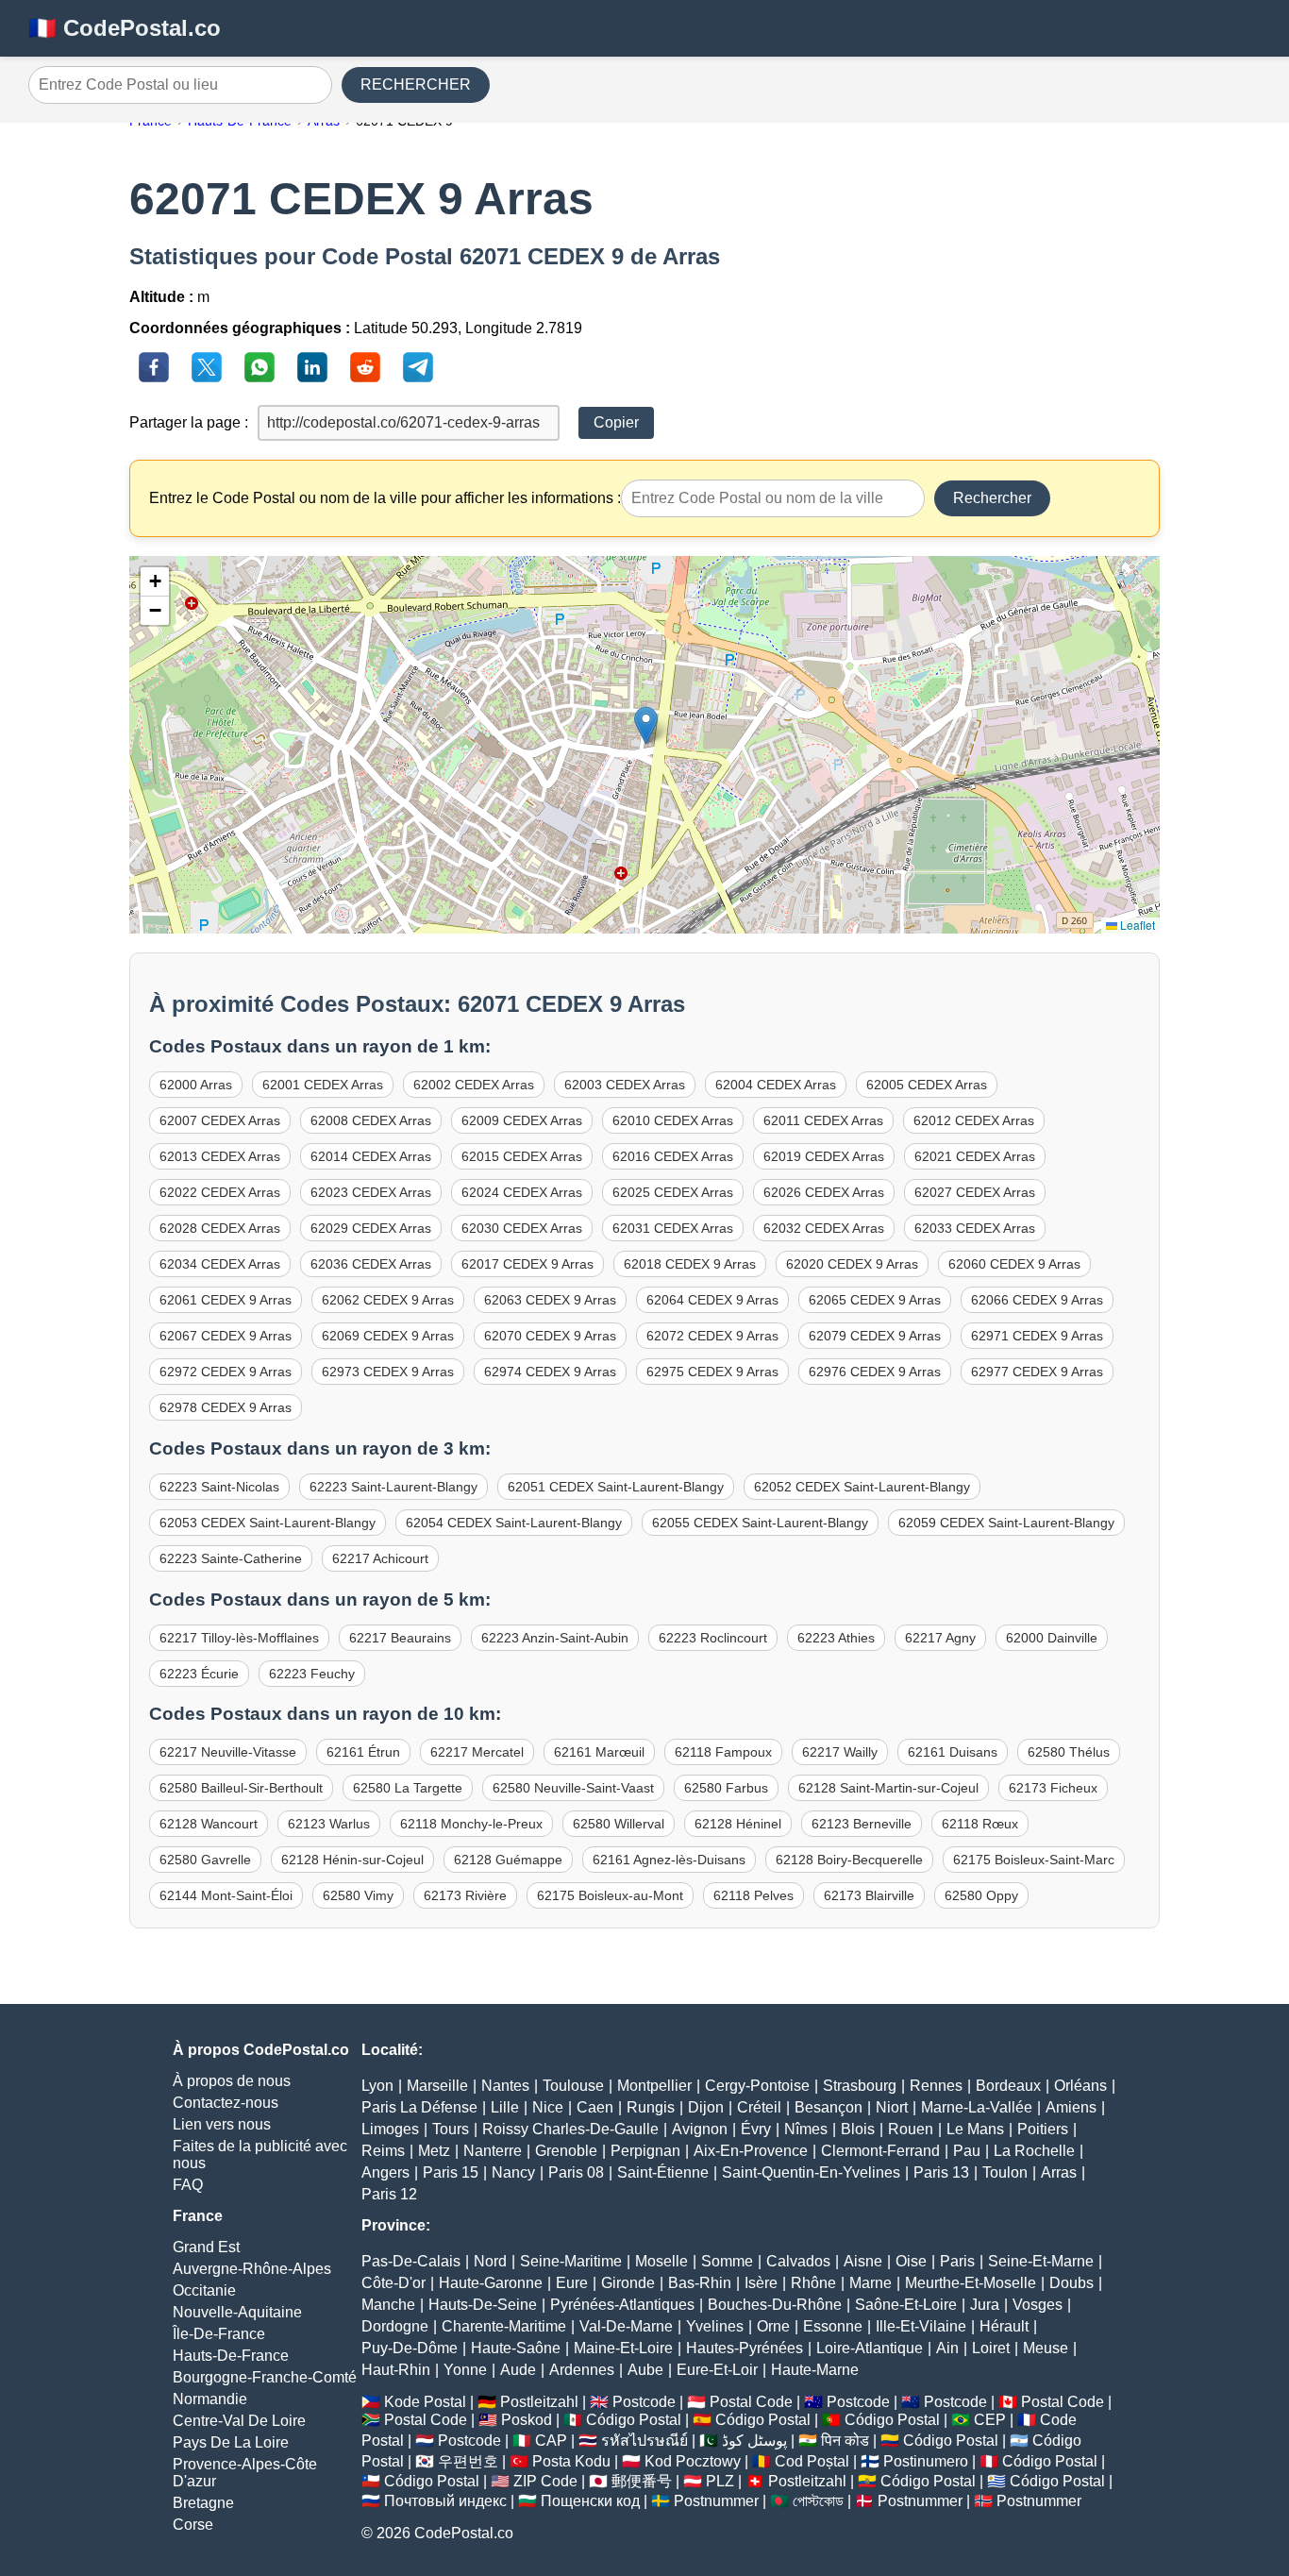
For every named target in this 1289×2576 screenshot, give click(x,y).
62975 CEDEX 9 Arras (712, 1372)
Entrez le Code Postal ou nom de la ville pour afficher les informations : (385, 498)
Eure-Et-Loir (717, 2370)
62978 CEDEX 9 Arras (226, 1407)
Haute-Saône (516, 2348)
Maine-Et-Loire (623, 2348)
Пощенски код (590, 2501)
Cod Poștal (812, 2461)
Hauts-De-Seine (483, 2305)
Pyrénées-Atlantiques (622, 2305)
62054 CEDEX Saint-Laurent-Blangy (514, 1523)
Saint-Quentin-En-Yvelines (811, 2172)
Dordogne (395, 2326)
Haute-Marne (815, 2370)
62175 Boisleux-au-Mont (610, 1895)
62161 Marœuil (599, 1752)
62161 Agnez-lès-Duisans (669, 1860)
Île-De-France (219, 2334)
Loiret (991, 2348)
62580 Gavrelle (205, 1860)
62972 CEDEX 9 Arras (226, 1372)
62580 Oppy (981, 1895)
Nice (548, 2107)
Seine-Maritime (571, 2261)
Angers (385, 2172)
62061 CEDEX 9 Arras (226, 1300)
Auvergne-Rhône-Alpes (252, 2269)
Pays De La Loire (231, 2442)
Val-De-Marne (626, 2326)
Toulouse (573, 2086)
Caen (595, 2107)
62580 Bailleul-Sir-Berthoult (241, 1788)
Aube (645, 2370)
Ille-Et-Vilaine (921, 2326)
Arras (1059, 2172)
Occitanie (204, 2290)
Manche (388, 2305)
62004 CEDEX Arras (776, 1085)
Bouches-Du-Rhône (775, 2305)
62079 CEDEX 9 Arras (875, 1336)
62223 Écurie (199, 1674)
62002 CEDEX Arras (474, 1085)
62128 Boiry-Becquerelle (849, 1860)
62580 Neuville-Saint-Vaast (573, 1788)
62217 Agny (940, 1638)
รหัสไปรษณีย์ (644, 2441)
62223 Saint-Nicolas (219, 1487)
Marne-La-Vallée (977, 2107)
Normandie (210, 2399)
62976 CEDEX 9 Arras (875, 1372)
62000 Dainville (1052, 1638)
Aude (518, 2370)
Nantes (505, 2086)
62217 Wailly (840, 1752)
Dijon (706, 2107)
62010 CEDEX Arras (673, 1120)
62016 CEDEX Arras (673, 1156)
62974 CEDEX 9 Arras (550, 1372)
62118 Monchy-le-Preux (471, 1824)
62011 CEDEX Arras (823, 1120)
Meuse (1046, 2348)
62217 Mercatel (477, 1752)
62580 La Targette (408, 1788)
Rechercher (992, 498)
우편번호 (468, 2461)
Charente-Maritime (504, 2326)
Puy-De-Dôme (410, 2348)
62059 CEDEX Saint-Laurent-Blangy (1006, 1523)
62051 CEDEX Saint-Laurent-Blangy (616, 1487)
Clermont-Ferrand (880, 2151)
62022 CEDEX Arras (220, 1192)
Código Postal (634, 2420)
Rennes (936, 2086)
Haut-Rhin (396, 2370)
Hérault (1004, 2326)
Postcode (644, 2402)
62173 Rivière (465, 1895)
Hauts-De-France (231, 2356)
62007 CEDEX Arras (220, 1120)
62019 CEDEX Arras (824, 1156)
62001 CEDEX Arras (323, 1085)
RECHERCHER (416, 84)
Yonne (465, 2370)
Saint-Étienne (663, 2172)
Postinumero (926, 2461)
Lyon (377, 2086)
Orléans (1080, 2086)
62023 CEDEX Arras (371, 1192)
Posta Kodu (571, 2461)
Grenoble (566, 2151)
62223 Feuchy (312, 1674)
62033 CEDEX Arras (975, 1228)
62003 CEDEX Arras (625, 1085)
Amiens (1071, 2107)
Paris (957, 2261)
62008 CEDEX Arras (371, 1120)
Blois (858, 2129)
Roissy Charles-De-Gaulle (570, 2129)
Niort (892, 2107)
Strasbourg (860, 2086)
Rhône (813, 2283)
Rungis (651, 2107)
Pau (967, 2151)
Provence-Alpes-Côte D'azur (245, 2473)
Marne (870, 2283)
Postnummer (716, 2501)
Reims (383, 2151)
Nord (490, 2261)
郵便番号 (642, 2481)
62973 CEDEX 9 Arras (388, 1372)
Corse (193, 2525)
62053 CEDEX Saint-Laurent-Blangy (268, 1523)
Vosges (1038, 2305)
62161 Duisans (953, 1752)
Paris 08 (576, 2172)
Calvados (798, 2261)
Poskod (527, 2420)
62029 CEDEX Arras (371, 1228)
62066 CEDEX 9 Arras (1037, 1300)
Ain (947, 2348)
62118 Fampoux (723, 1752)
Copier (616, 422)
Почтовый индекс (445, 2501)
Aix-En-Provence (751, 2151)
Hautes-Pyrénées (745, 2348)
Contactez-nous (226, 2103)
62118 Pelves (753, 1895)
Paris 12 (389, 2194)
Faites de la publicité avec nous (260, 2155)
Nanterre (493, 2151)
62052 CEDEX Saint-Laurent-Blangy (862, 1487)
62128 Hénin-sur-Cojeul (352, 1860)
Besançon (829, 2107)
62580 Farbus (726, 1788)
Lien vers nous (222, 2124)
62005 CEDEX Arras (927, 1085)
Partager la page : (189, 422)
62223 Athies (836, 1638)
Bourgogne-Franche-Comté (265, 2377)
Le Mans (975, 2129)
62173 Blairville (869, 1895)
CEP (990, 2420)
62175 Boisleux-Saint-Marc (1034, 1860)
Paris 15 (451, 2172)
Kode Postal (425, 2402)
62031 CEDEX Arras (673, 1228)
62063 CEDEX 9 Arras (550, 1300)
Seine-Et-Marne (1041, 2261)
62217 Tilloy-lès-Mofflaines (239, 1638)
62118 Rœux (980, 1824)
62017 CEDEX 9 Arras (527, 1264)
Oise (911, 2261)
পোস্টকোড (818, 2501)
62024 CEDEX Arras (522, 1192)
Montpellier (654, 2086)
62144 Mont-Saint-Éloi (226, 1895)
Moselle (661, 2261)
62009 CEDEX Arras (522, 1120)
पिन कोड (845, 2441)
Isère (761, 2283)
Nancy (513, 2172)
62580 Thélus (1069, 1752)
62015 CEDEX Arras (522, 1156)
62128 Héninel (738, 1824)
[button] (646, 725)
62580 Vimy (358, 1895)
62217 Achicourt (380, 1558)
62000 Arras (196, 1085)
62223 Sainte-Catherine (231, 1558)
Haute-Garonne (491, 2283)
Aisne (863, 2261)
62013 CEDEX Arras (220, 1156)
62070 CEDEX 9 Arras (550, 1336)
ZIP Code (545, 2481)
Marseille (437, 2086)
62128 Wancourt (209, 1824)
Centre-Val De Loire (239, 2421)
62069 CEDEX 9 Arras (388, 1336)
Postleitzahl (539, 2402)
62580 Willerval (619, 1824)
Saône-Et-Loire (906, 2305)
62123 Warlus (329, 1824)
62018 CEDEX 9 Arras (690, 1264)
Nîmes (806, 2129)
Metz (434, 2151)
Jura (985, 2305)
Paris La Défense (419, 2107)
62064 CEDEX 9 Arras (712, 1300)
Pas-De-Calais (411, 2261)
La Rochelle (1034, 2151)
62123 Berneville (862, 1824)
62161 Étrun (363, 1752)
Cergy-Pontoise (757, 2086)
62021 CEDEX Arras (975, 1156)
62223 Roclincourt (713, 1638)
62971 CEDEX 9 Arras (1037, 1336)
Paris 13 (941, 2172)
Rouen (911, 2129)
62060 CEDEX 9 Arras (1014, 1264)
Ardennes (582, 2370)
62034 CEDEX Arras (220, 1264)
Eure (572, 2283)
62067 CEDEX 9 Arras (226, 1336)
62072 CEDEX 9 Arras (712, 1336)
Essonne (833, 2326)
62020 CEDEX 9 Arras (852, 1264)
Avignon (700, 2129)
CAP (551, 2441)
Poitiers (1043, 2129)
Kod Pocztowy (693, 2461)
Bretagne (203, 2503)
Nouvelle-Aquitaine (237, 2312)
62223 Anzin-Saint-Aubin (555, 1638)
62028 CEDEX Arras (220, 1228)
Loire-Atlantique (870, 2348)
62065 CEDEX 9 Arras (875, 1300)
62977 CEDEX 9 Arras (1037, 1372)
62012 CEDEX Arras (974, 1120)
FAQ (188, 2185)
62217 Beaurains (400, 1638)
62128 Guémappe (508, 1860)
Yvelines (715, 2326)
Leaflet (1136, 925)
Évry (756, 2129)
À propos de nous (232, 2081)
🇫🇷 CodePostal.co (125, 28)
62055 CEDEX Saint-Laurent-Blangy (760, 1523)
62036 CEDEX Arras (371, 1264)
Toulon (1005, 2172)
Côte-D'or (393, 2283)
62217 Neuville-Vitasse (228, 1752)
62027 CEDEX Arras (975, 1192)
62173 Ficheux (1053, 1788)
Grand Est (206, 2247)
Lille (505, 2107)
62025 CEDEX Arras (673, 1192)
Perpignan (645, 2151)
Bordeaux (1008, 2086)
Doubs (1071, 2283)
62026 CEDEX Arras (824, 1192)
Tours (451, 2129)
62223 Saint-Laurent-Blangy (393, 1487)
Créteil (759, 2107)
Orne (773, 2326)
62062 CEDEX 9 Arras (388, 1300)
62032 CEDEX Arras (824, 1228)
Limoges (390, 2129)
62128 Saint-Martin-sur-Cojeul (888, 1788)
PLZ (720, 2481)
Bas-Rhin (700, 2283)
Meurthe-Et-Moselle (971, 2283)
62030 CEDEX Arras (522, 1228)
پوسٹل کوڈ (754, 2441)
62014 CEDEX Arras (371, 1156)
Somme (727, 2261)
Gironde (628, 2283)
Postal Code (751, 2402)
